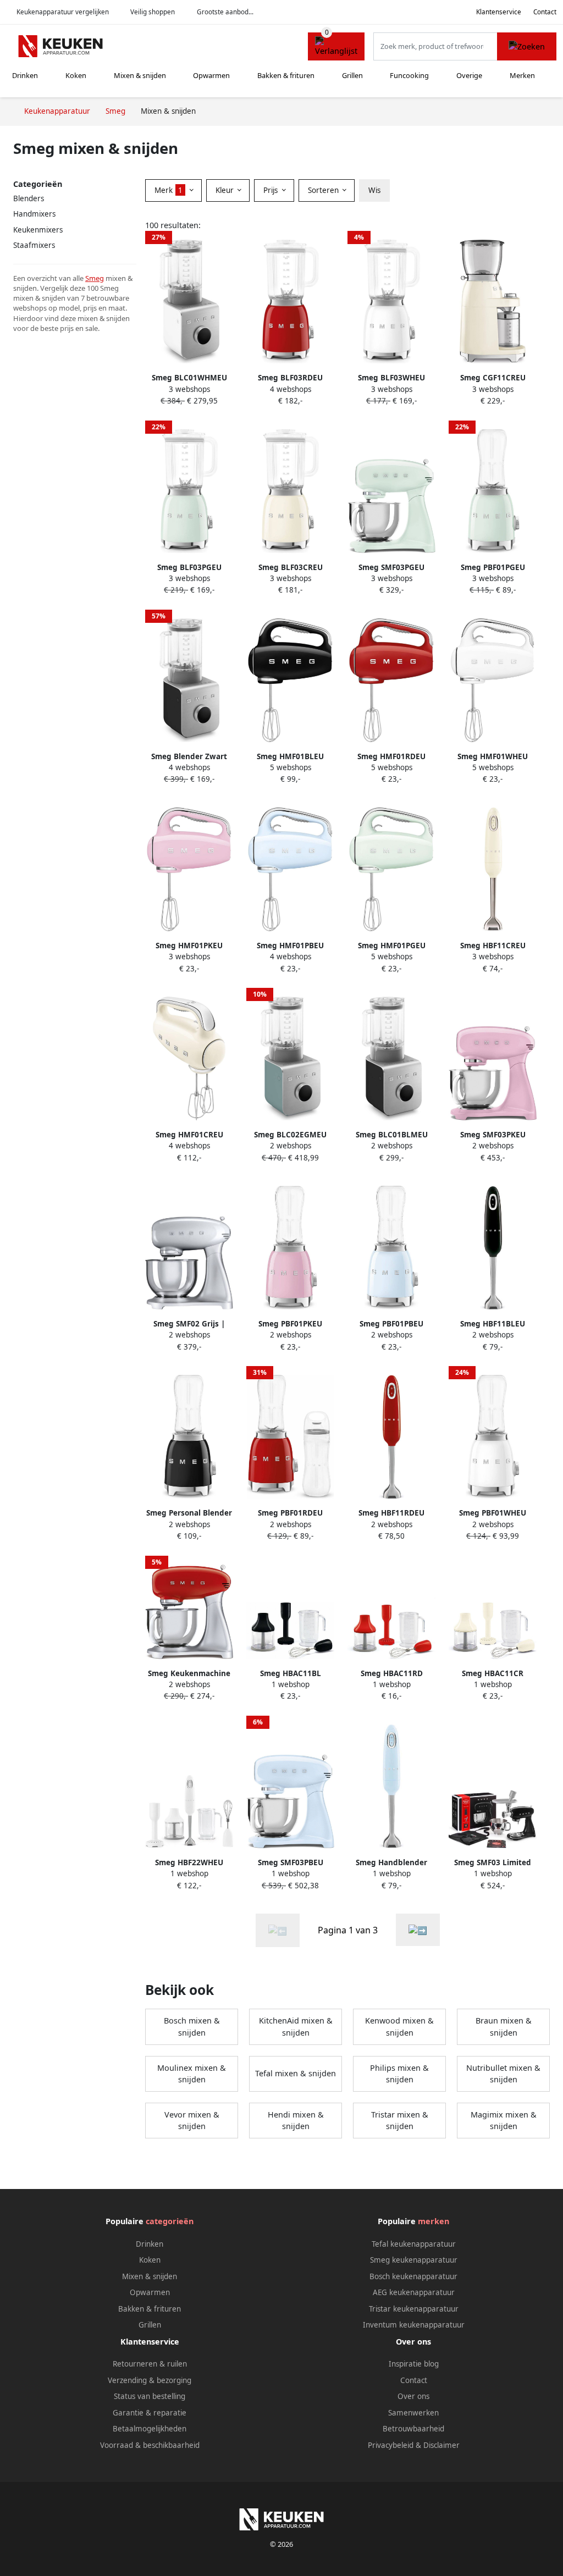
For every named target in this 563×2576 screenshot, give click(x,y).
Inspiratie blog (414, 2364)
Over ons (413, 2396)
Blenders (29, 198)
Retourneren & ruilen (150, 2364)
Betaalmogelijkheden (150, 2429)
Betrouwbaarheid (413, 2429)
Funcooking (409, 75)
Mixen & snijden (140, 75)
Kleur (226, 190)
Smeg (95, 278)
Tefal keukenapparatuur (414, 2244)
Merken (522, 75)
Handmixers (34, 214)
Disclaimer (441, 2445)
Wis (374, 190)
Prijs (272, 190)
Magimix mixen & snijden (504, 2121)
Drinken (25, 75)
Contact (545, 12)
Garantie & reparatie (150, 2413)
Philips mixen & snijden (399, 2074)
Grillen (352, 75)
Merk (169, 190)
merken (434, 2221)
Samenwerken (413, 2413)
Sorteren (324, 190)
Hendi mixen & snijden (296, 2121)
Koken (76, 75)
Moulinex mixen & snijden (192, 2074)
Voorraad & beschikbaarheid (150, 2445)
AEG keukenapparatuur (414, 2292)
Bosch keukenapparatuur (413, 2276)
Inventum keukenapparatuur (414, 2325)
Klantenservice (499, 12)
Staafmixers (34, 245)
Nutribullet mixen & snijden (503, 2074)
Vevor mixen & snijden (192, 2121)
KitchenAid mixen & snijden (296, 2027)
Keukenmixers (38, 230)
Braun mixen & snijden (504, 2027)
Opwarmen (211, 75)
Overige (469, 75)
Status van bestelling (150, 2396)
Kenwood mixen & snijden (399, 2027)
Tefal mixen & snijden (296, 2073)
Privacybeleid (391, 2445)
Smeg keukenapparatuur (414, 2260)
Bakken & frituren (286, 75)
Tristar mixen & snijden (400, 2121)
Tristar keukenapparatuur (414, 2309)
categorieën (170, 2221)
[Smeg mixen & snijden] (418, 1930)
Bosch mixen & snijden (192, 2027)
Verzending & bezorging (150, 2380)
